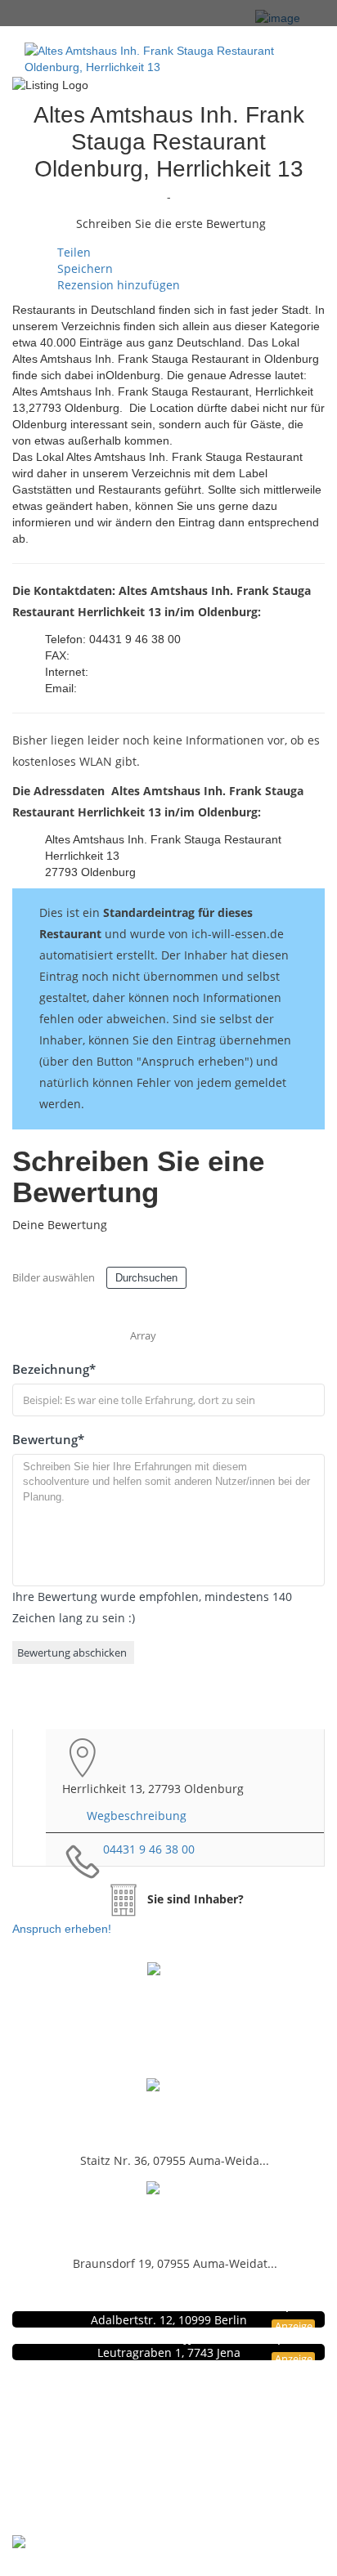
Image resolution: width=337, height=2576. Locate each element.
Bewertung (48, 1439)
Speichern (83, 268)
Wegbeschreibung (137, 1816)
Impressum (193, 2430)
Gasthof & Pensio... (168, 2112)
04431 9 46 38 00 (149, 1849)
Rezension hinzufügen (117, 285)
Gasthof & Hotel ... (169, 2215)
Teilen (72, 252)
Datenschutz (193, 2413)
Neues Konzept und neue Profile (193, 2447)
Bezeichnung (54, 1369)
